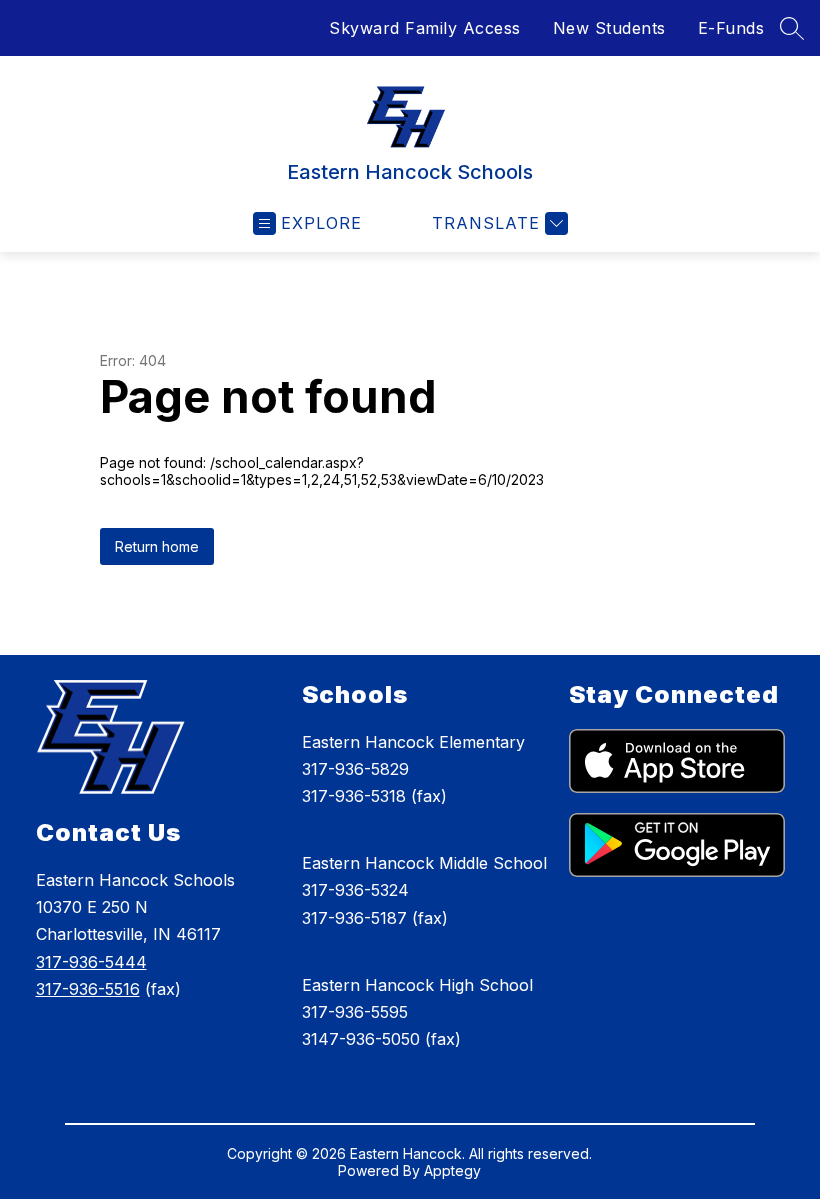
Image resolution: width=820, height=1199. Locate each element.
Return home (157, 546)
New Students (609, 28)
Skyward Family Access (425, 28)
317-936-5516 (88, 989)
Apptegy (452, 1170)
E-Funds (731, 28)
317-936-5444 (91, 962)
